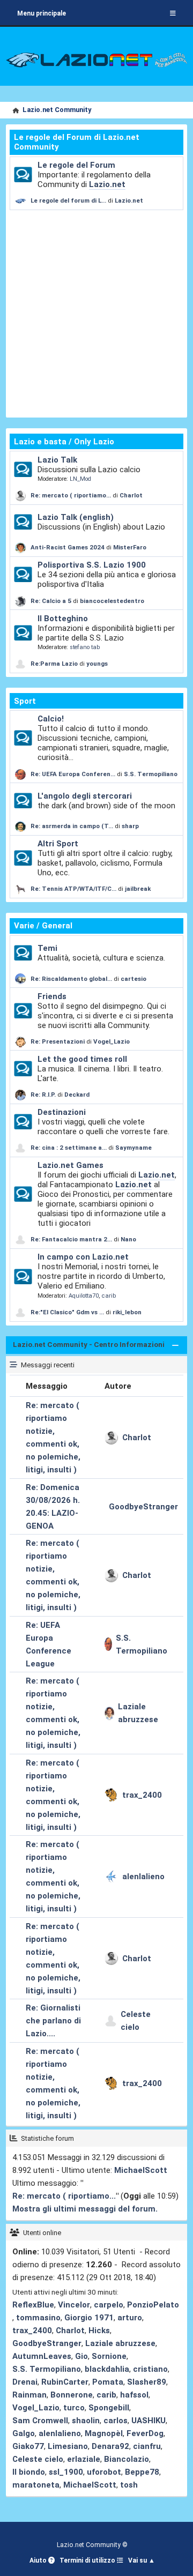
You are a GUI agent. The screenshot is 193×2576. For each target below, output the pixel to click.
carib (109, 1296)
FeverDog (145, 2433)
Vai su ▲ (142, 2560)
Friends (52, 996)
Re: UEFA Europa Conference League (49, 1644)
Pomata (108, 2382)
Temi (47, 948)
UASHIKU (149, 2421)
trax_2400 (142, 1795)
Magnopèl (104, 2433)
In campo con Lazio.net (83, 1257)
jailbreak (138, 889)
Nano (128, 1239)
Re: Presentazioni (58, 1041)
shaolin (86, 2421)
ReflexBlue (33, 2305)
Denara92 (110, 2446)
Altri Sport (58, 844)
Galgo (24, 2433)
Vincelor (74, 2305)
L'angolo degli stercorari (85, 796)
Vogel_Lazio (112, 1041)
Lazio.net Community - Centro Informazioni (89, 1345)
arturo (130, 2318)
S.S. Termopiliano (151, 774)
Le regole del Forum (76, 165)
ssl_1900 (66, 2472)
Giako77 (28, 2446)
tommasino (38, 2318)
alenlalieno (143, 1877)
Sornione (109, 2356)
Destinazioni (62, 1112)
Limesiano (68, 2446)
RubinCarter (65, 2382)
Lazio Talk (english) (76, 517)
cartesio (133, 979)
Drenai (25, 2382)
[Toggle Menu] (173, 13)
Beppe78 (142, 2472)
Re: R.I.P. (44, 1095)
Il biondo (29, 2472)
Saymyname (133, 1148)
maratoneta (36, 2485)
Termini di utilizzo (88, 2560)
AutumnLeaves (42, 2356)
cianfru (147, 2446)
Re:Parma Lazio (55, 664)
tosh (129, 2485)
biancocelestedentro (112, 601)
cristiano (150, 2369)
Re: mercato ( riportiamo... (71, 495)
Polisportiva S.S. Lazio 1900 (92, 565)
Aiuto (39, 2560)
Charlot (131, 495)
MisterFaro (130, 547)
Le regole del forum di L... (68, 200)
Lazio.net (107, 184)
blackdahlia (107, 2369)
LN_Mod (80, 479)
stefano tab (85, 647)
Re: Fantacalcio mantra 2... (71, 1239)
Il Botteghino (63, 619)
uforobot (104, 2472)
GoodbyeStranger (143, 1507)
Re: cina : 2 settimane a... (69, 1148)
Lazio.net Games (70, 1165)
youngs (97, 664)
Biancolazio (127, 2459)
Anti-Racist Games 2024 (68, 547)
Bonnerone (72, 2395)
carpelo (109, 2305)
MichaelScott (141, 2170)
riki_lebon (127, 1312)
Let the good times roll (82, 1059)
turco (74, 2408)
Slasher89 (147, 2382)
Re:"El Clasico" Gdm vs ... (67, 1312)
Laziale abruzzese (138, 1713)
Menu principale (42, 13)
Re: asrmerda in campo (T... (72, 826)
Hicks (99, 2331)
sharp (130, 826)
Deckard (77, 1095)
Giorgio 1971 (89, 2318)
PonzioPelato (153, 2305)
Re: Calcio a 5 (51, 601)
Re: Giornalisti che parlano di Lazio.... (53, 2021)
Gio (81, 2356)
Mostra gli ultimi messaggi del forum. (85, 2209)
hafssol (134, 2395)
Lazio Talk (57, 460)
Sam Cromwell (40, 2421)
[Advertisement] (96, 312)
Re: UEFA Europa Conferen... (73, 774)
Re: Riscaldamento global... (71, 979)
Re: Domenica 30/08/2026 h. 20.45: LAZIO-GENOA (53, 1507)
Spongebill (109, 2408)
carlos (116, 2421)
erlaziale (84, 2459)
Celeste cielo (136, 2021)
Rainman (29, 2395)
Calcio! (51, 719)
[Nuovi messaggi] (23, 175)
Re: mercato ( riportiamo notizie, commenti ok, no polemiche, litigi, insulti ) (53, 1438)
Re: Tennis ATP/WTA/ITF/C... (73, 889)
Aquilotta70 (84, 1296)
